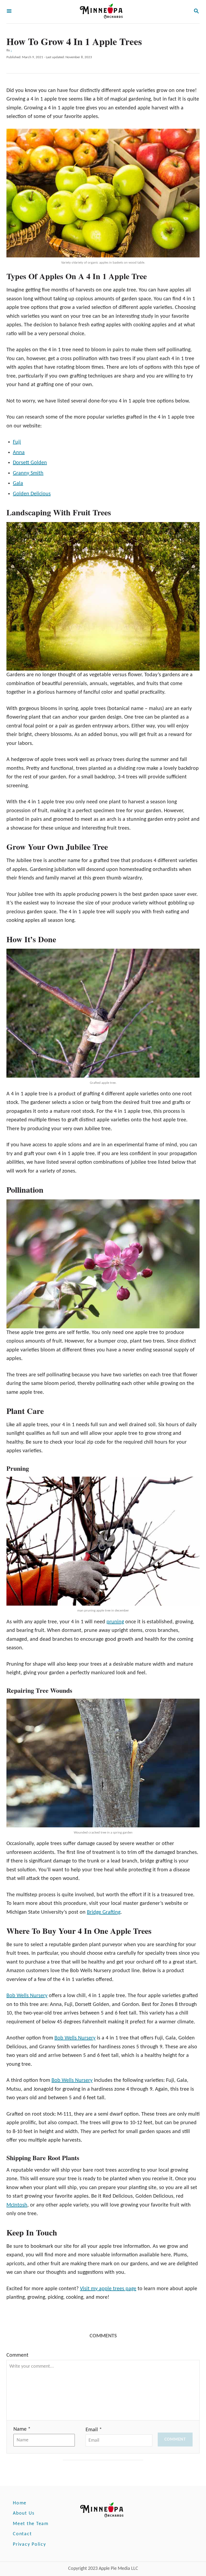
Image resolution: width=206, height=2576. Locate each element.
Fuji (17, 442)
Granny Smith (28, 473)
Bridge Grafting (104, 1912)
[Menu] (9, 12)
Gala (18, 483)
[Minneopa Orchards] (102, 12)
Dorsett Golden (30, 463)
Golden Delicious (32, 494)
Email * (94, 2430)
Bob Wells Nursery (27, 1996)
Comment (17, 2355)
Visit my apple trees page (108, 2289)
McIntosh (17, 2205)
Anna (19, 453)
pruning (115, 1622)
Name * (22, 2429)
